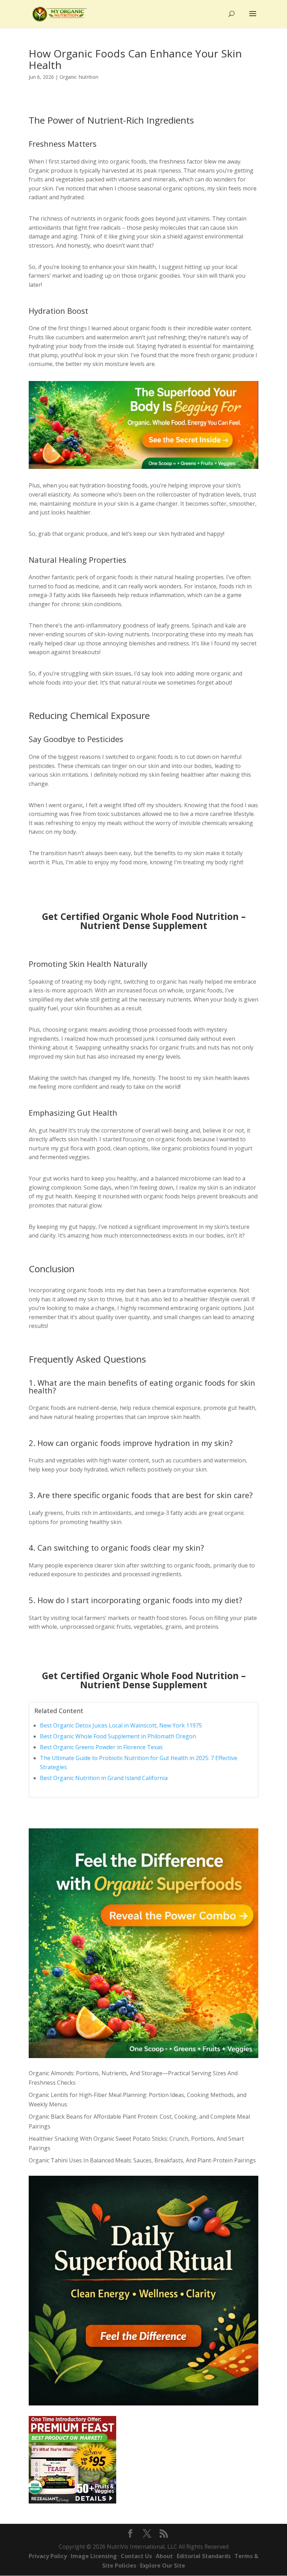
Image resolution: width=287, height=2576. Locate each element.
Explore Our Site (163, 2565)
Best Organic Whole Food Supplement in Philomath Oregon (118, 1736)
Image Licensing (94, 2556)
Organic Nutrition (79, 77)
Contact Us (136, 2556)
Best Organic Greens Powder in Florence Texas (101, 1747)
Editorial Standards (204, 2556)
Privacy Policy (48, 2556)
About (164, 2556)
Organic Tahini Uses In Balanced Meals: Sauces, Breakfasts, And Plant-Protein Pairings (142, 2160)
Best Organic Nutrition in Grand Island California (104, 1778)
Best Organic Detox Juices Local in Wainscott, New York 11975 (121, 1725)
